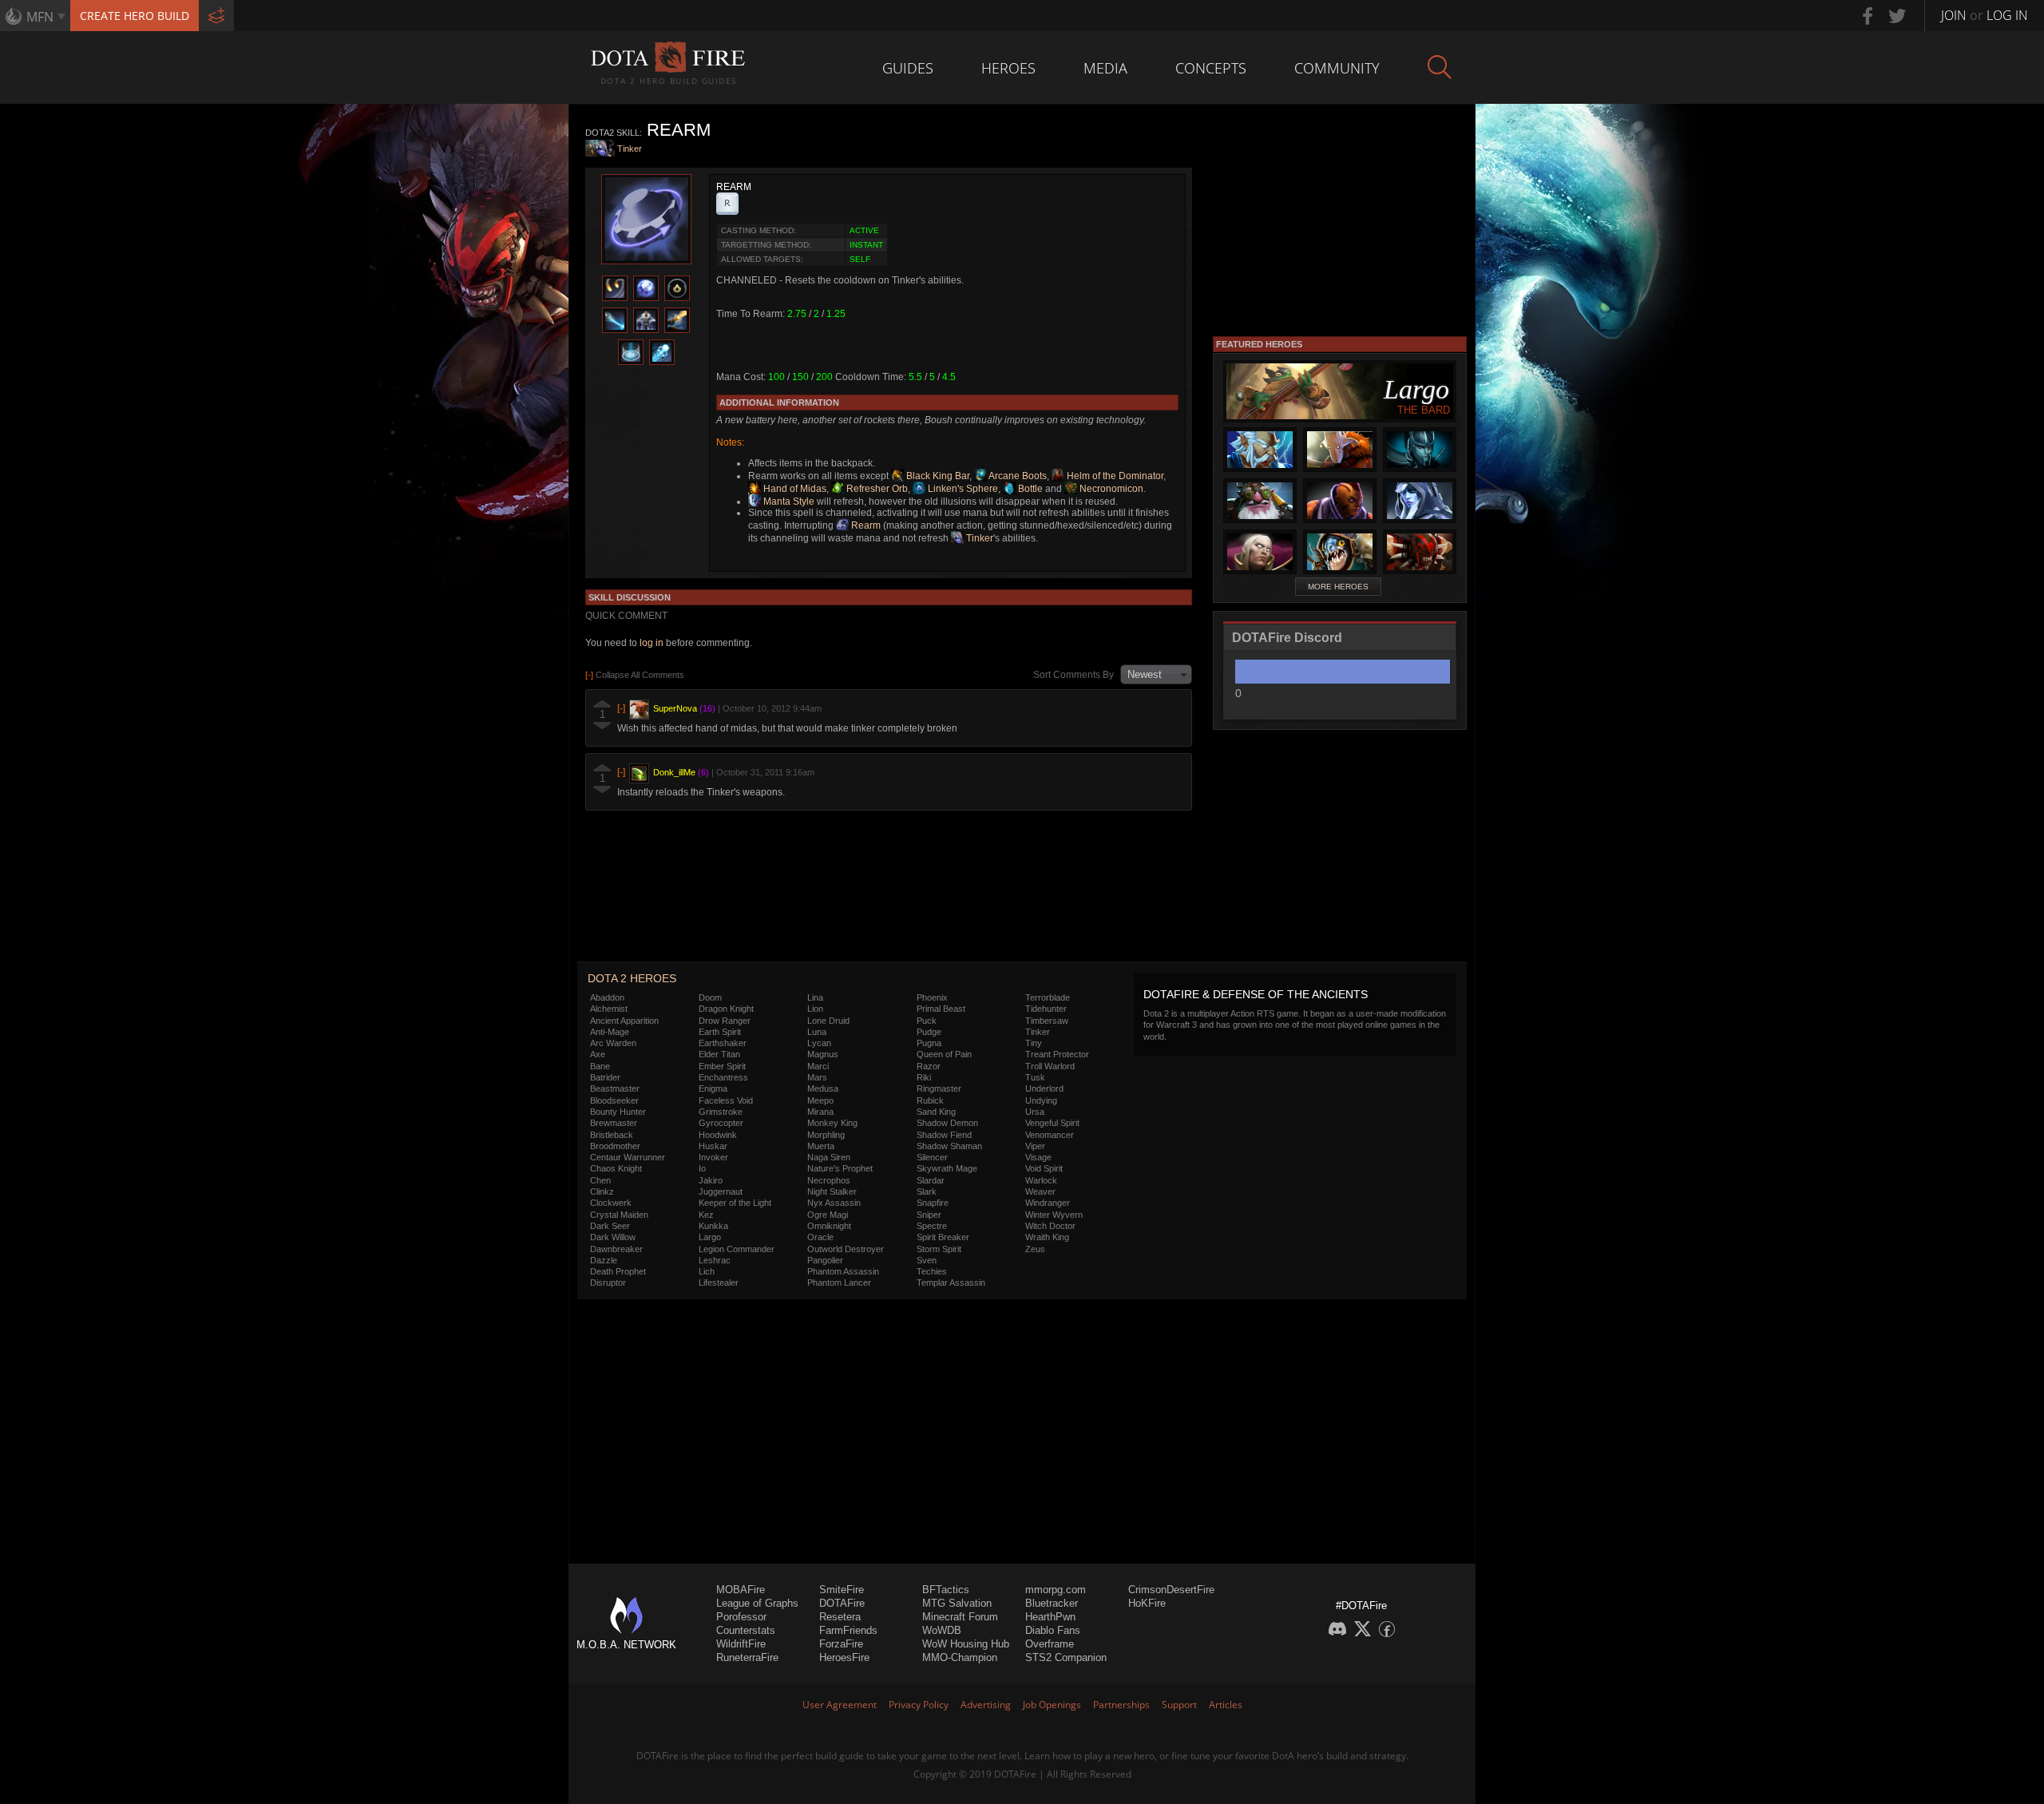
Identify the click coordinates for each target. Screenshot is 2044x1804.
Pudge (929, 1032)
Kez (706, 1215)
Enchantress (723, 1077)
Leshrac (715, 1260)
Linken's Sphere (962, 489)
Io (702, 1168)
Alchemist (609, 1009)
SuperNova (675, 708)
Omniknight (829, 1226)
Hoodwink (718, 1135)
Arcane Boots (1017, 476)
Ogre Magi (828, 1215)
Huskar (713, 1146)
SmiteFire (842, 1590)
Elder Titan (719, 1054)
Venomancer (1050, 1135)
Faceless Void (726, 1100)
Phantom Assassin (843, 1271)
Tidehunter (1046, 1009)
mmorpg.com (1056, 1590)
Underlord (1044, 1088)
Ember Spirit (722, 1066)
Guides (908, 68)
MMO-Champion (960, 1657)
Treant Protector (1057, 1054)
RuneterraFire (747, 1657)
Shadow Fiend (944, 1135)
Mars (817, 1077)
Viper (1035, 1146)
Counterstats (746, 1630)
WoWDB (942, 1630)
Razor (929, 1066)
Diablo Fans (1053, 1630)
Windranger (1048, 1203)
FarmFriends (848, 1630)
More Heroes (1338, 587)
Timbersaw (1047, 1021)
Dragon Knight (726, 1009)
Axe (598, 1054)
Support (1179, 1705)
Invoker (713, 1157)
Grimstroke (721, 1112)
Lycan (819, 1043)
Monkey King (832, 1123)
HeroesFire (844, 1657)
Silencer (932, 1157)
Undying (1041, 1100)
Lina (815, 997)
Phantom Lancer (839, 1283)
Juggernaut (721, 1191)
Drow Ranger (725, 1021)
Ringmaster (939, 1088)
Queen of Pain (944, 1054)
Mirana (820, 1112)
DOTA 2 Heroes (632, 978)
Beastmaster (615, 1088)
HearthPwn (1050, 1617)
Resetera (840, 1617)
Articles (1226, 1705)
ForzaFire (841, 1644)
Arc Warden (613, 1043)
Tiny (1034, 1043)
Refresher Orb (876, 489)
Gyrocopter (721, 1123)
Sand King (936, 1112)
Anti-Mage (610, 1032)
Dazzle (604, 1260)
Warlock (1041, 1180)
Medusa (823, 1088)
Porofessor (741, 1617)
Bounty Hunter (618, 1112)
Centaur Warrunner (628, 1157)
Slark (927, 1191)
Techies (932, 1271)
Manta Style (788, 502)
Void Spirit (1044, 1168)
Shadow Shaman (949, 1146)
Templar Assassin (951, 1283)
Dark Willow (613, 1237)
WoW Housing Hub (966, 1644)
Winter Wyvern (1054, 1215)
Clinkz (602, 1191)
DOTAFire (842, 1603)
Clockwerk (611, 1203)
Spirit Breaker (943, 1237)
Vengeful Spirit (1052, 1123)
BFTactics (946, 1590)
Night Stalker (832, 1191)
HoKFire (1147, 1603)
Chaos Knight (616, 1168)
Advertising (986, 1705)
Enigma (713, 1088)
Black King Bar (937, 476)
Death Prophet (618, 1271)
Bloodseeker (614, 1100)
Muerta (821, 1146)
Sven (927, 1260)
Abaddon (607, 997)
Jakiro (711, 1180)
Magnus (823, 1054)
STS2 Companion (1066, 1657)
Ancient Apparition (624, 1021)
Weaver (1040, 1191)
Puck (927, 1021)
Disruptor (608, 1283)
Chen (600, 1180)
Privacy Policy (919, 1705)
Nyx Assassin (834, 1203)
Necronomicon (1110, 489)
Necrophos (829, 1180)
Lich (707, 1271)
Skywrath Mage (947, 1168)
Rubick (930, 1100)
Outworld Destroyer (846, 1249)
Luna (817, 1032)
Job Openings (1052, 1705)
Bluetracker (1052, 1603)
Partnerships (1121, 1705)
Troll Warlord (1050, 1066)
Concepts (1211, 68)
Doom (710, 997)
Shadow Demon (947, 1123)
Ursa (1035, 1112)
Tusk (1035, 1077)
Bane (600, 1066)
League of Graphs (757, 1603)
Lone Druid (828, 1021)
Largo (710, 1237)
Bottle (1029, 489)
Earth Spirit (720, 1032)
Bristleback (612, 1135)
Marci (818, 1066)
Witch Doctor (1050, 1226)
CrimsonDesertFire (1171, 1590)
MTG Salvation (957, 1603)
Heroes (1008, 68)
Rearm (865, 525)
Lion (815, 1009)
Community (1337, 68)
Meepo (820, 1100)
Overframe (1050, 1644)
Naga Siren (829, 1157)
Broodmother (615, 1146)
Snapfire (933, 1203)
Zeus (1035, 1249)
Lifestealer (719, 1283)
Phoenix (932, 997)
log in (652, 643)
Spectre (932, 1226)
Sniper (929, 1215)
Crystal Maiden (619, 1215)
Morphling (826, 1135)
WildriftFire (741, 1644)
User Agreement (840, 1705)
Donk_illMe (674, 772)
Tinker (630, 149)
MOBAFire (741, 1590)
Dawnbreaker (616, 1249)
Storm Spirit (939, 1249)
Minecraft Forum (960, 1617)
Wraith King (1047, 1237)
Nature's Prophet (840, 1168)
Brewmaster (614, 1123)
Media (1105, 68)
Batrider (605, 1077)
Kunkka (713, 1226)
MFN (40, 17)
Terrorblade (1048, 997)
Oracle (820, 1237)
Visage (1038, 1157)
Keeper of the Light (735, 1203)
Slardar (931, 1180)
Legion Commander (737, 1249)
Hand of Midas (794, 489)
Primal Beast (941, 1009)
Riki (924, 1077)
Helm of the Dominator (1114, 476)
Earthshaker (723, 1043)
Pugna (929, 1043)
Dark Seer (610, 1226)
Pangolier (825, 1260)
